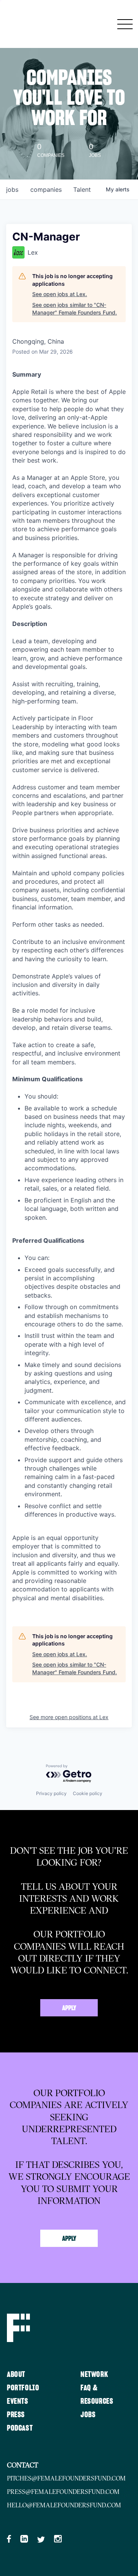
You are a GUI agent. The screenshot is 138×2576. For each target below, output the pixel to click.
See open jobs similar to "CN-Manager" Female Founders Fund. (75, 309)
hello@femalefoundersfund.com (64, 2505)
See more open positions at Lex (69, 1717)
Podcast (20, 2428)
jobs (12, 189)
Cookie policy (88, 1793)
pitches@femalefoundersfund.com (66, 2478)
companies (46, 189)
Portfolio (23, 2388)
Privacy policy (51, 1793)
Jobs (88, 2415)
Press (16, 2415)
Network (94, 2375)
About (16, 2375)
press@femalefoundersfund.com (63, 2492)
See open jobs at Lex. (60, 294)
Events (18, 2401)
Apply (69, 2008)
